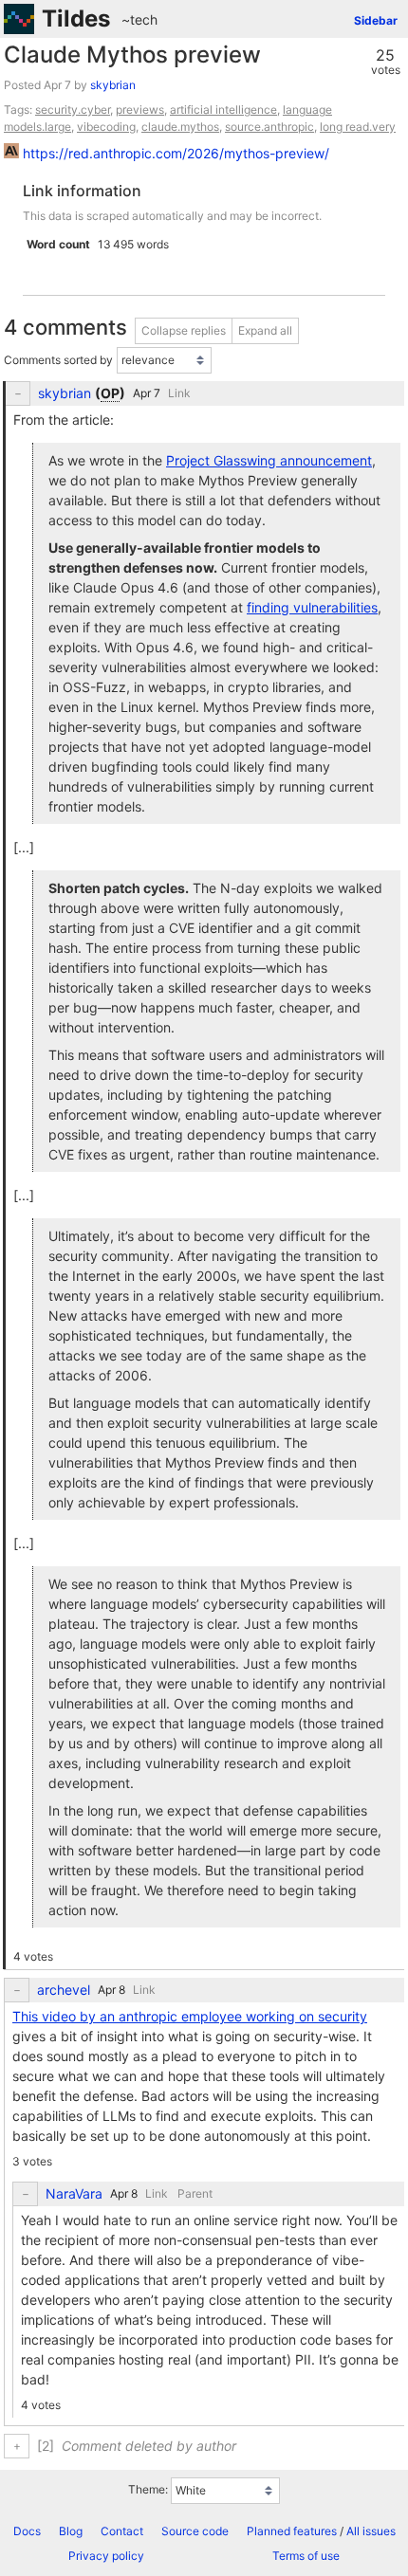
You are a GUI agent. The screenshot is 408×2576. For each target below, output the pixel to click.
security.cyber (73, 110)
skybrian (113, 85)
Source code (195, 2531)
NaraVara (74, 2194)
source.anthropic (269, 127)
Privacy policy (106, 2556)
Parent (195, 2193)
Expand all (265, 330)
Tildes (76, 18)
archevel (64, 1990)
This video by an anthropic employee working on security (190, 2016)
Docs (27, 2531)
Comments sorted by (58, 360)
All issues (371, 2531)
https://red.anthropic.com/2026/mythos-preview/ (176, 153)
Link (179, 393)
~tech (139, 19)
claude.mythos (180, 127)
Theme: (148, 2490)
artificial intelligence (223, 110)
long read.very (358, 127)
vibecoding (106, 127)
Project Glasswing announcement (269, 460)
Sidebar (376, 20)
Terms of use (306, 2556)
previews (140, 110)
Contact (122, 2531)
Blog (71, 2531)
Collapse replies (184, 330)
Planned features (292, 2531)
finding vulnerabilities (312, 607)
